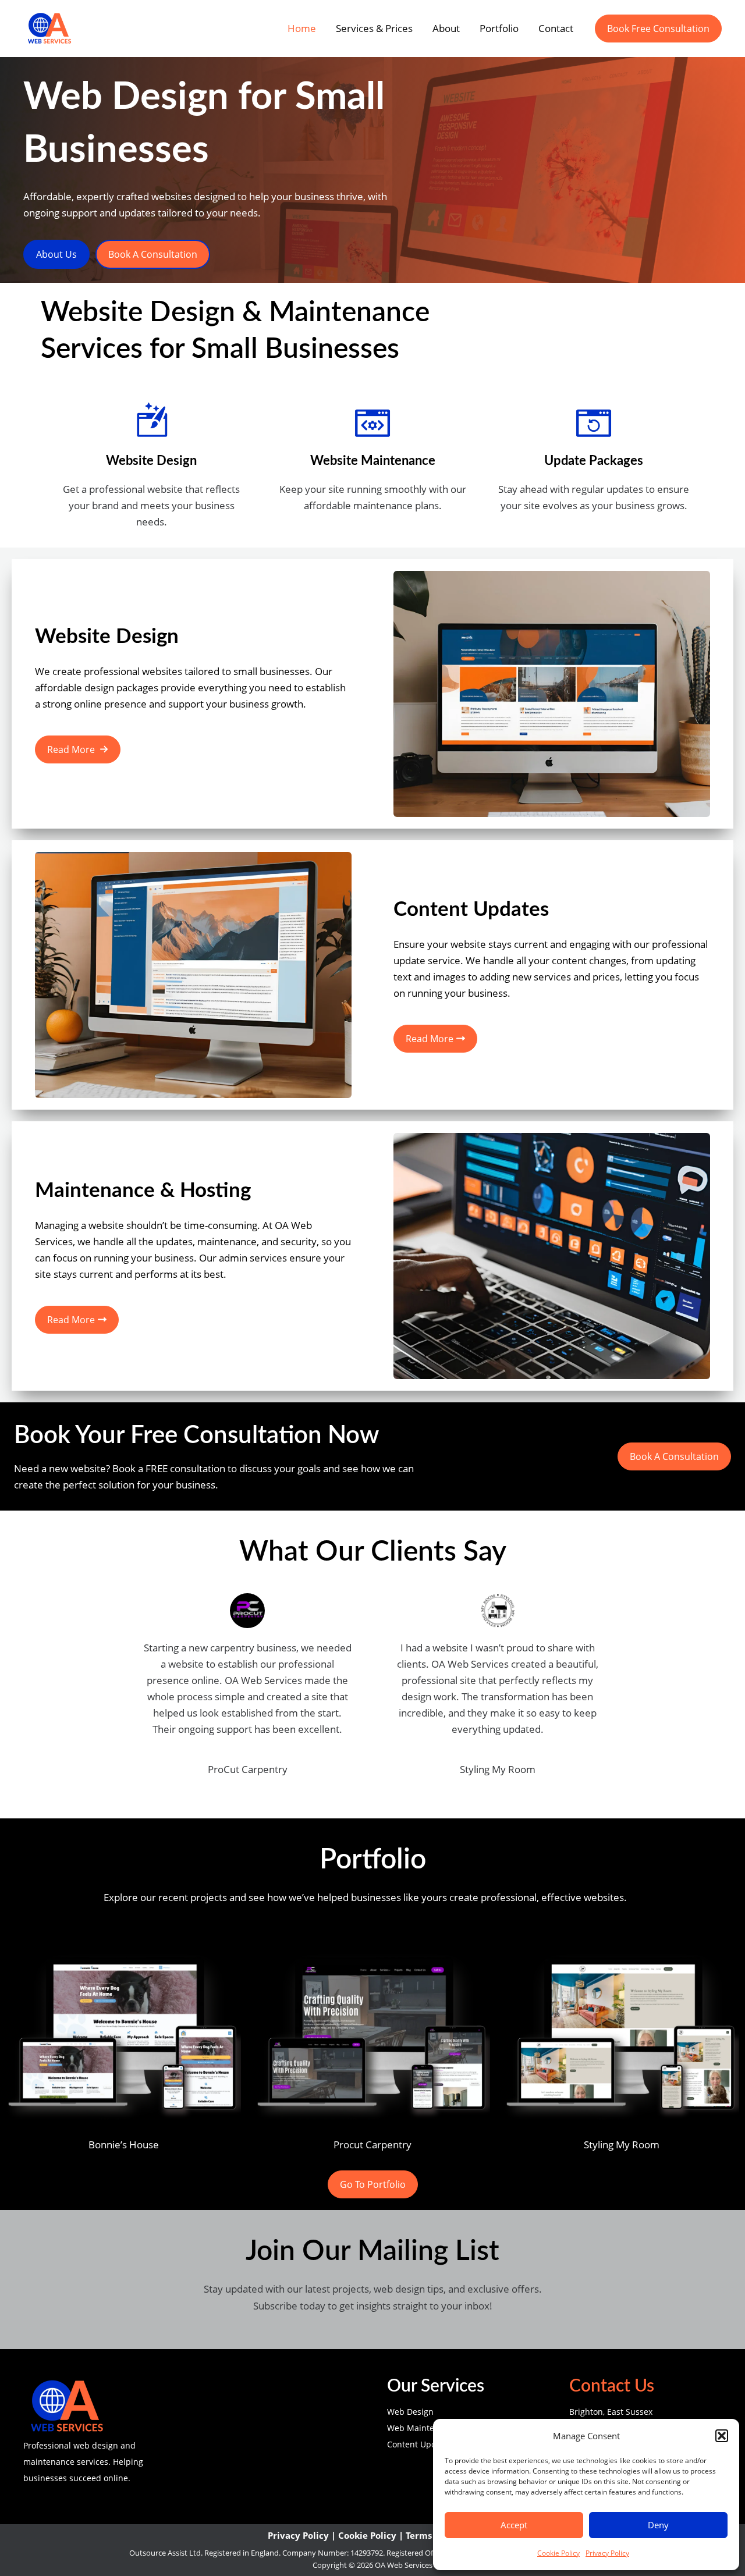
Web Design (410, 2412)
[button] (722, 2436)
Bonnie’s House (124, 2145)
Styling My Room (622, 2145)
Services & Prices (374, 28)
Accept (514, 2525)
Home (302, 28)
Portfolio (499, 28)
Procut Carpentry (372, 2145)
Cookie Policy (558, 2553)
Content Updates (420, 2444)
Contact (556, 28)
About (446, 28)
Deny (658, 2525)
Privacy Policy (607, 2553)
